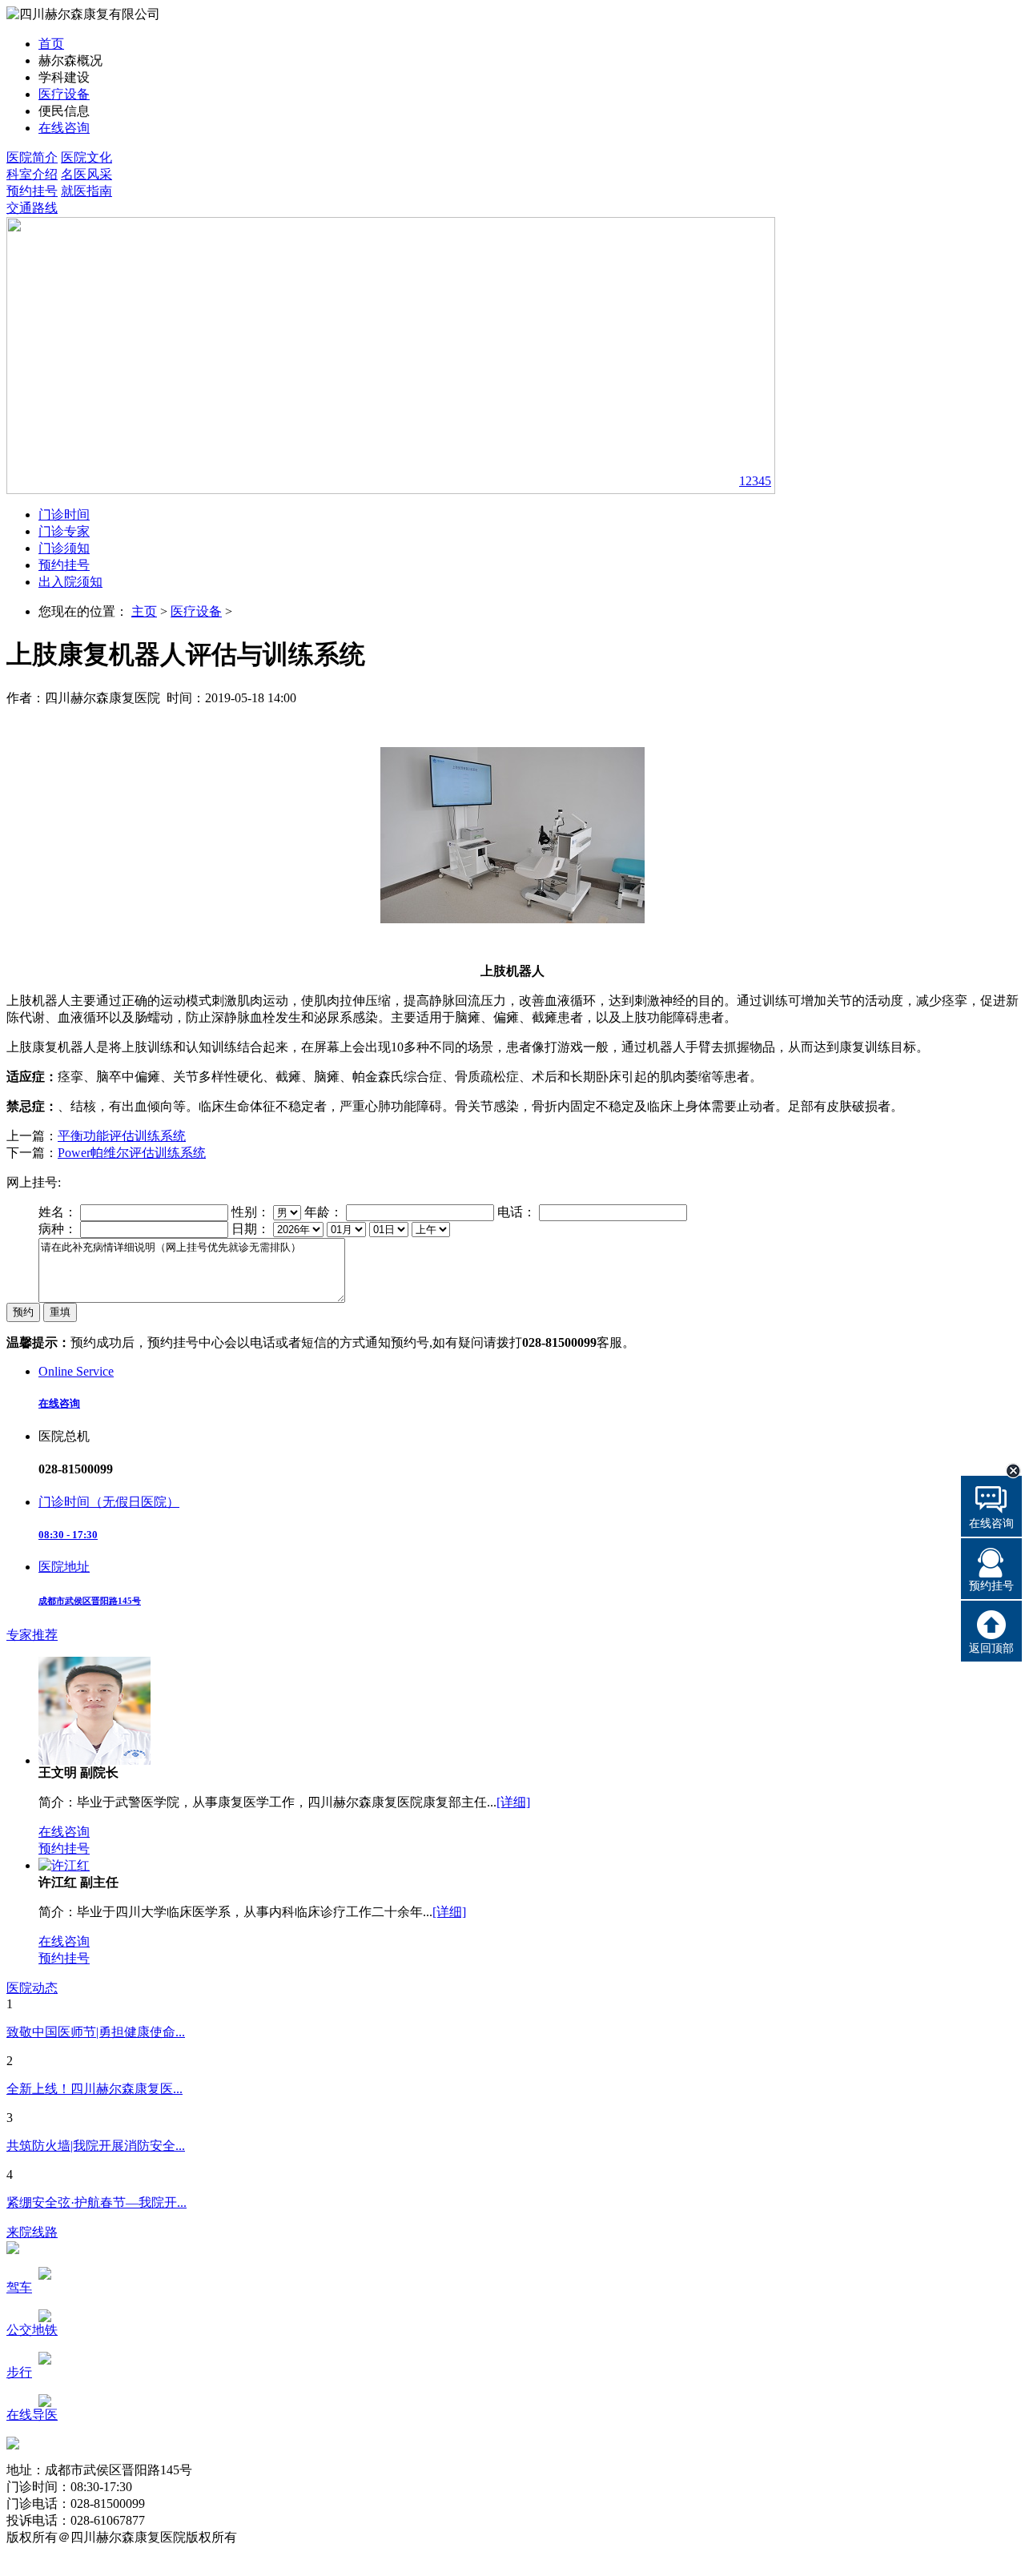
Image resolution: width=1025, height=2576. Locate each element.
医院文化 (86, 157)
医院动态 (32, 1988)
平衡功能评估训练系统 (122, 1136)
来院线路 (32, 2232)
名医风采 (86, 174)
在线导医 (32, 2415)
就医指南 (86, 191)
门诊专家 (64, 531)
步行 (19, 2372)
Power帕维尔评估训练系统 (132, 1153)
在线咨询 (64, 128)
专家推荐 (32, 1635)
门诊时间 (64, 514)
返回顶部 (991, 1648)
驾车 (19, 2287)
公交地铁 (32, 2330)
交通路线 (32, 208)
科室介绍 (32, 174)
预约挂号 (32, 191)
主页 (144, 611)
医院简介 (32, 157)
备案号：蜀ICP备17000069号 (87, 2554)
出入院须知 (70, 582)
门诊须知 (64, 548)
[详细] (513, 1802)
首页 (51, 44)
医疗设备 (64, 94)
